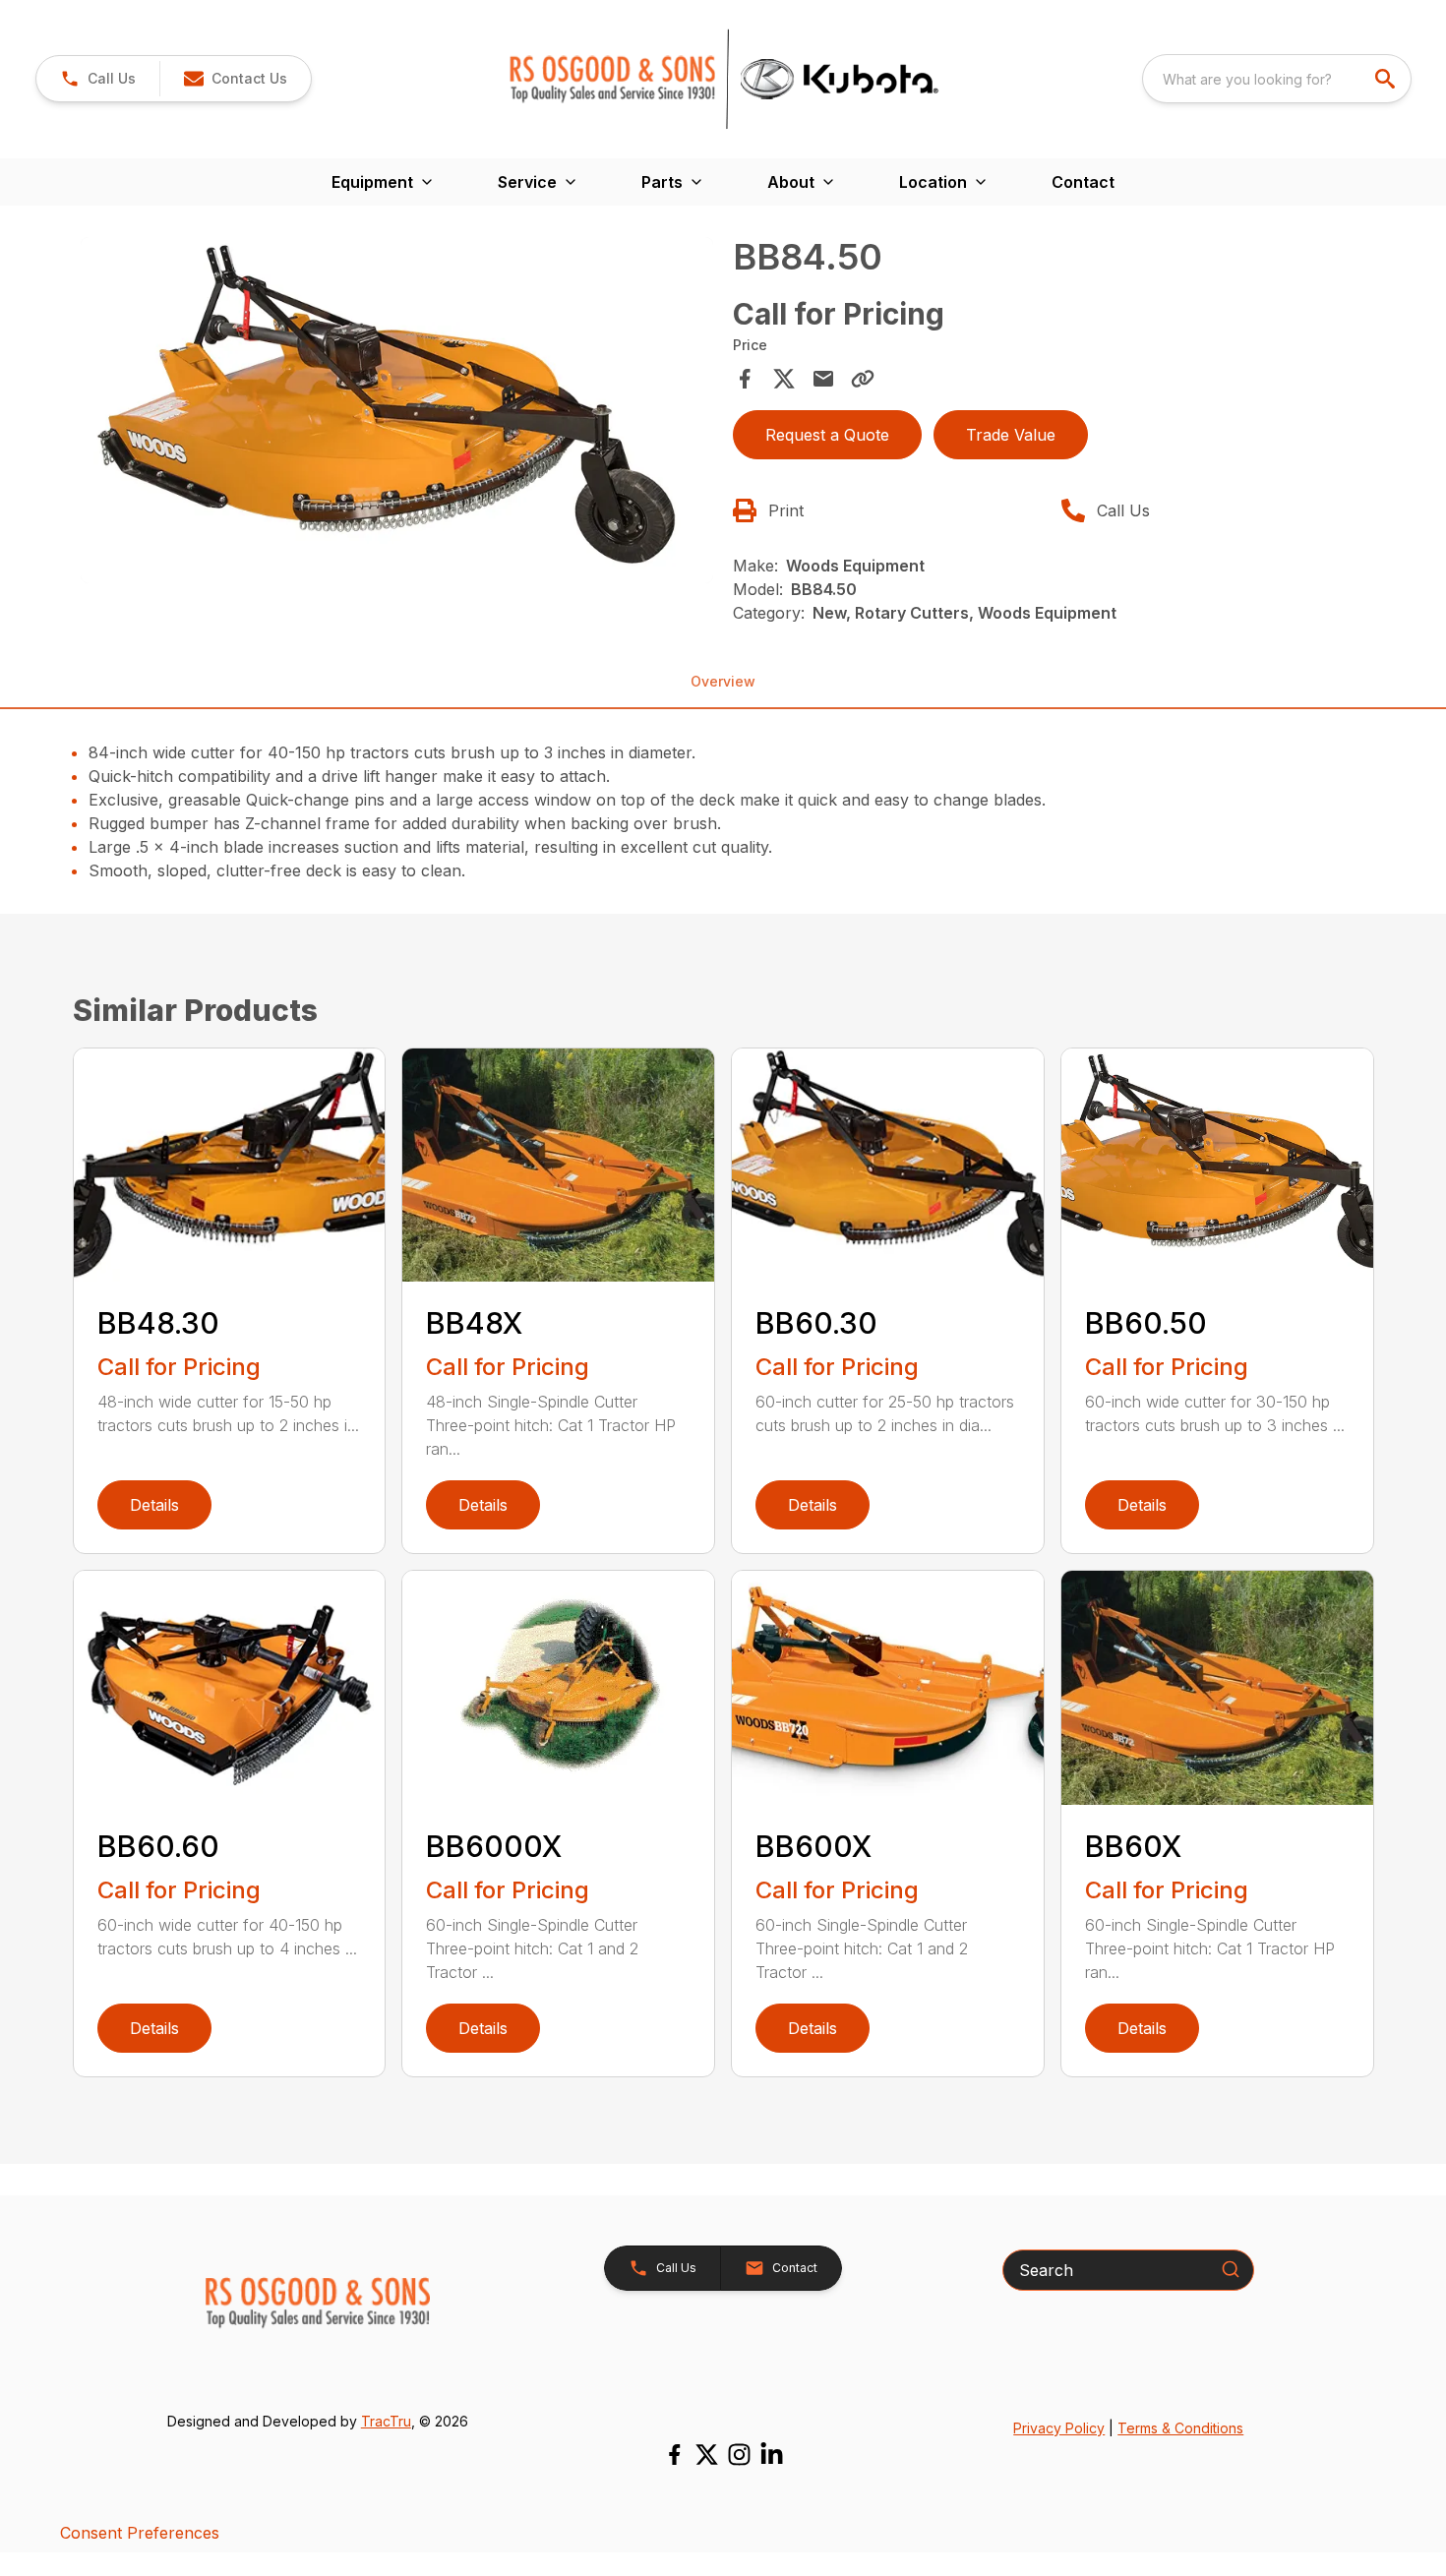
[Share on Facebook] (745, 379)
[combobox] (1277, 79)
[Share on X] (784, 379)
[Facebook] (674, 2455)
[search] (1387, 79)
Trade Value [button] (1011, 435)
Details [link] (154, 1505)
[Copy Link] (863, 379)
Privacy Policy (1059, 2428)
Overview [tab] (723, 681)
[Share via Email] (823, 379)
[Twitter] (707, 2455)
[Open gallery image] (397, 410)
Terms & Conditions (1180, 2428)
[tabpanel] (397, 413)
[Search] (1231, 2269)
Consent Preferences (140, 2533)
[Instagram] (739, 2455)
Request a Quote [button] (827, 435)
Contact (1083, 182)
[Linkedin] (772, 2455)
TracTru (386, 2421)
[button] (98, 79)
